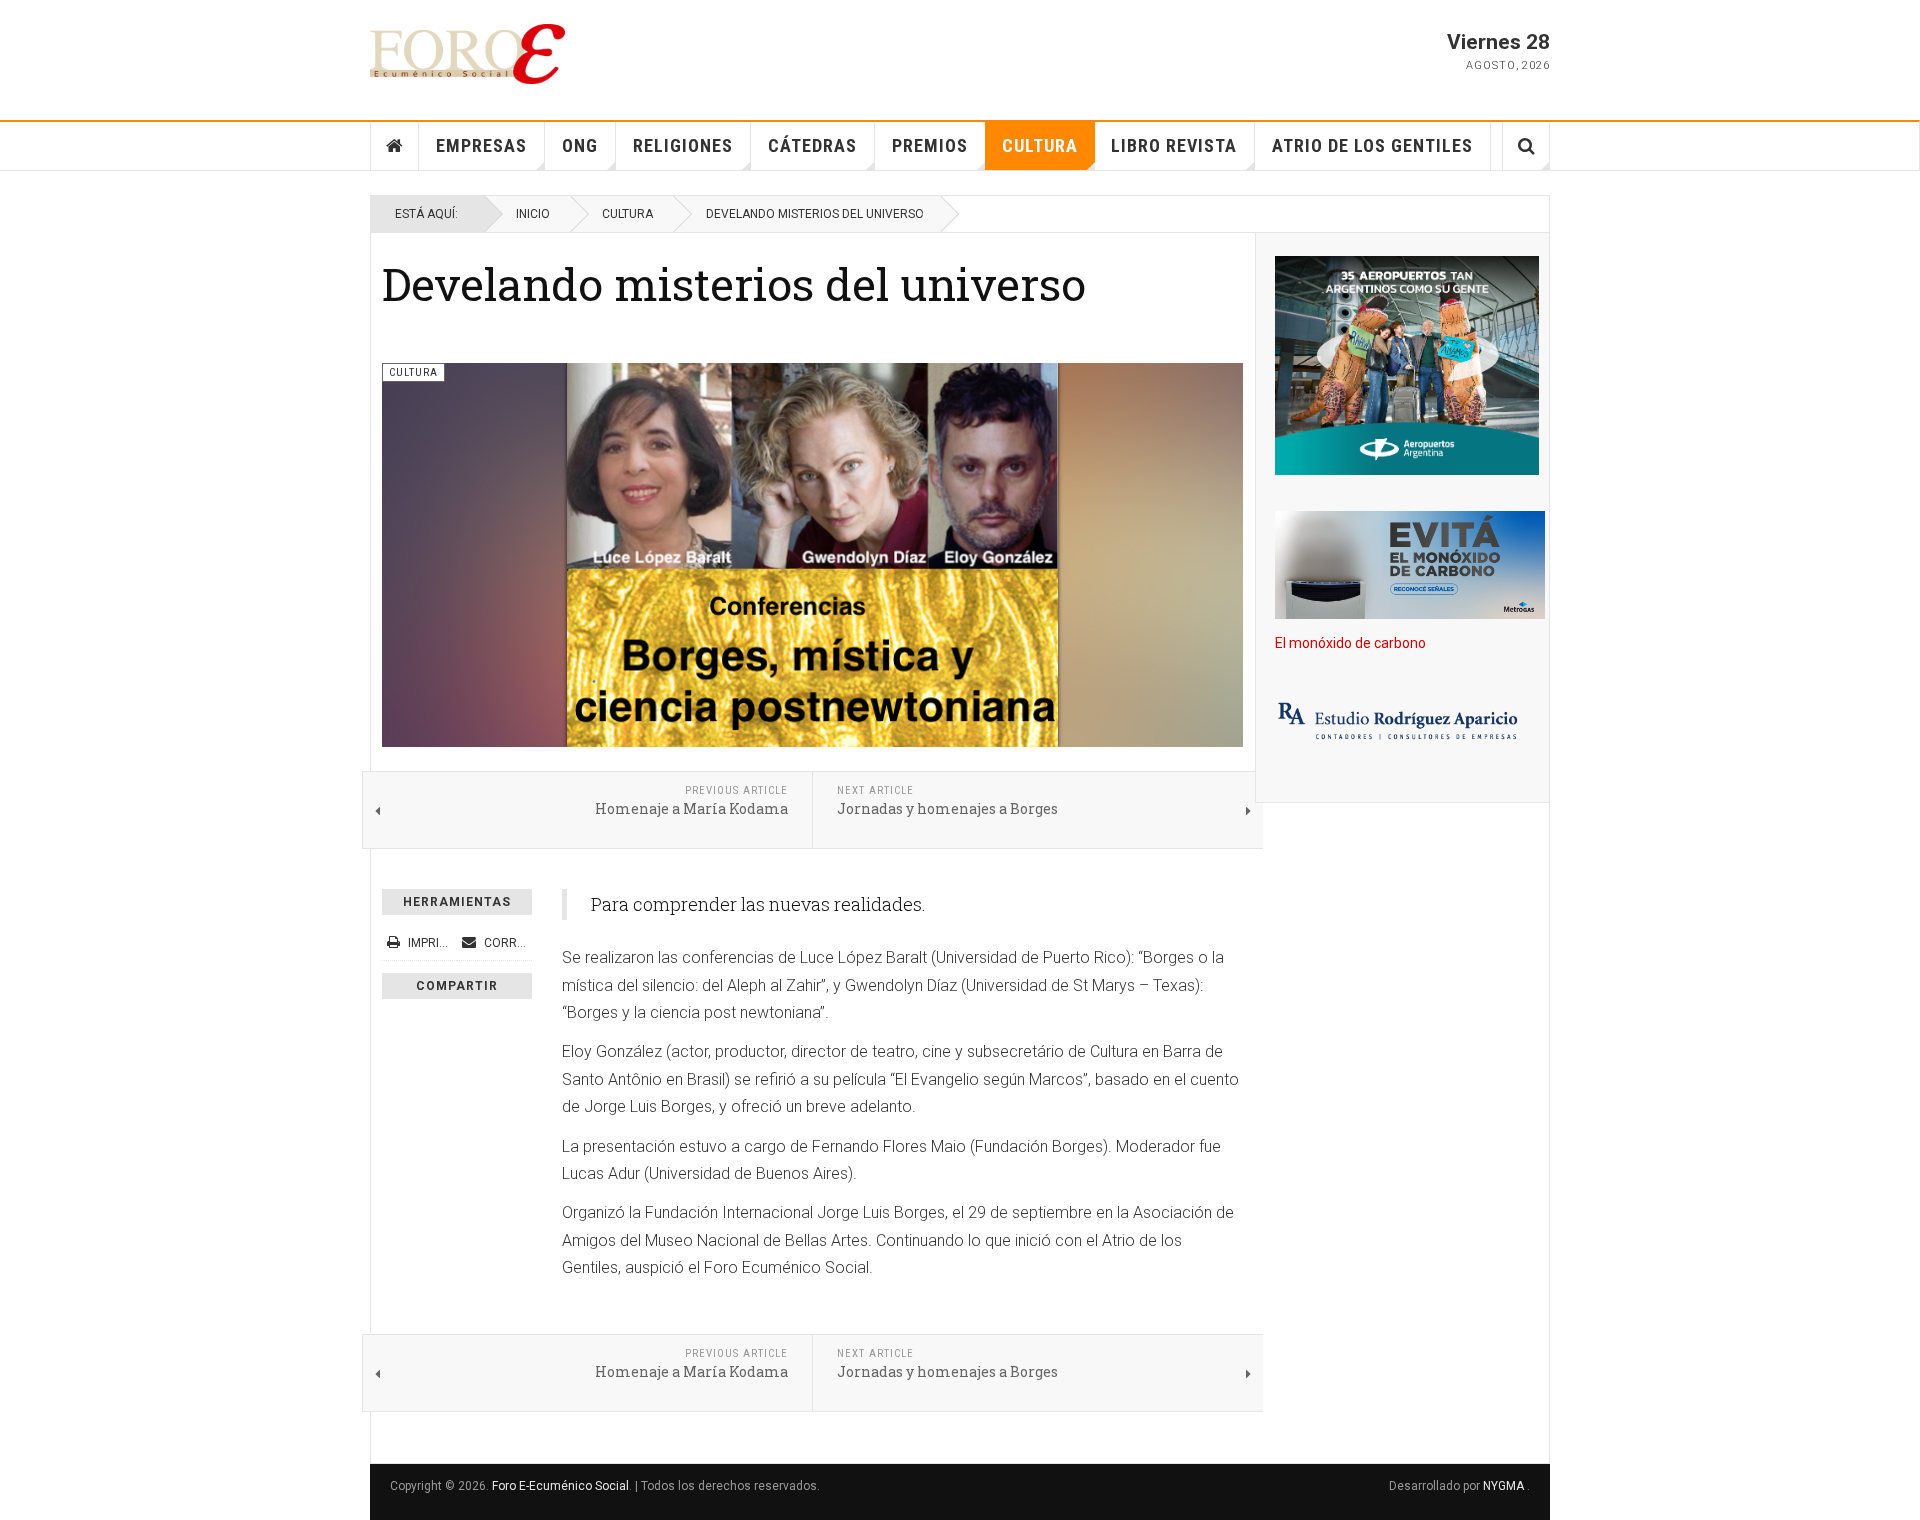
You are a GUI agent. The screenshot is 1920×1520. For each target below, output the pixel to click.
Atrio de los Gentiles (1372, 145)
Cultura (1040, 145)
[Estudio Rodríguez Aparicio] (1402, 723)
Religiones (683, 145)
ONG (580, 145)
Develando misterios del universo (734, 283)
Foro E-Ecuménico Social (560, 1486)
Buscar (1526, 146)
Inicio (533, 214)
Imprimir (434, 943)
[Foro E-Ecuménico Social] (467, 54)
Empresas (481, 145)
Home (395, 146)
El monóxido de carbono (1350, 643)
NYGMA (1505, 1486)
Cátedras (812, 145)
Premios (930, 145)
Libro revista (1174, 145)
